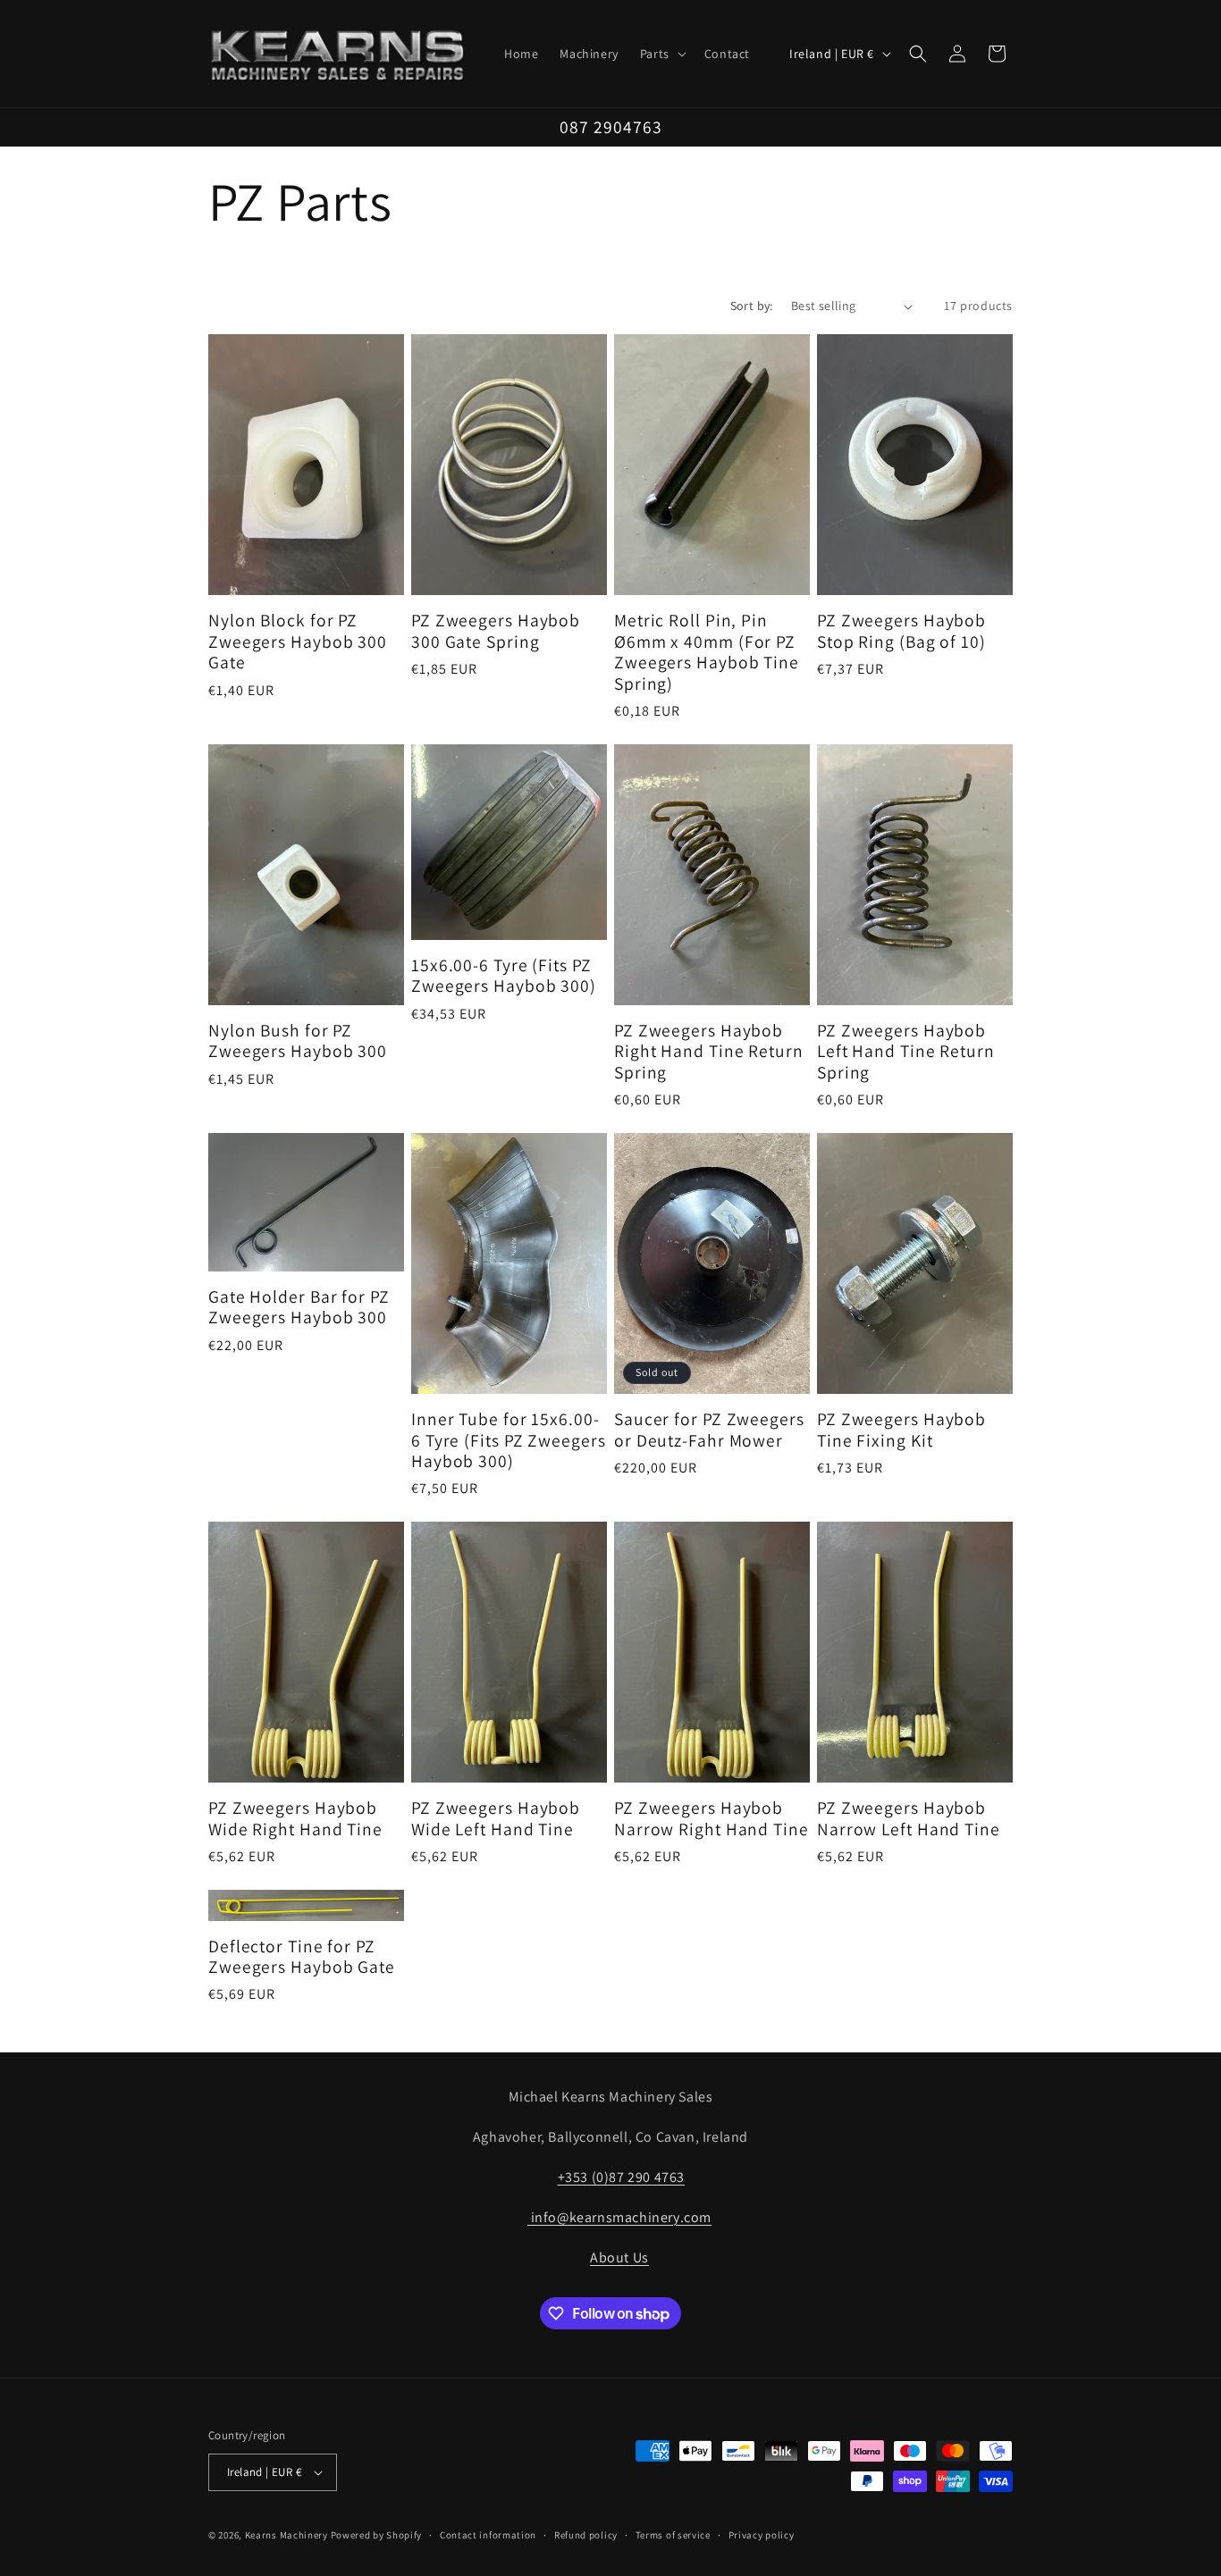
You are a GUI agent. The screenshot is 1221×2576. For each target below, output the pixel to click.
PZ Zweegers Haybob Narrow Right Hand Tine (712, 1819)
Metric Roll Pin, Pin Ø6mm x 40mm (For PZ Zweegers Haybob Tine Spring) (707, 652)
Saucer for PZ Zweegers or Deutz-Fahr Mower (709, 1430)
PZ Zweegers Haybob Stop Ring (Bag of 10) (901, 631)
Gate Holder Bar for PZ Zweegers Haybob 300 (299, 1308)
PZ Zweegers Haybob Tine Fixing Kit (901, 1430)
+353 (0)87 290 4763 (621, 2177)
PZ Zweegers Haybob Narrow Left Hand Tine (909, 1819)
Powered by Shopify (377, 2535)
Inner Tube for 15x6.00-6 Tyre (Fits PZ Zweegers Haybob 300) (509, 1440)
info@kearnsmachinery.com (619, 2217)
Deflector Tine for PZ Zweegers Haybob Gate (302, 1957)
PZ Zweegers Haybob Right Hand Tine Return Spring (709, 1052)
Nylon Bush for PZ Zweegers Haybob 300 (298, 1041)
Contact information (488, 2535)
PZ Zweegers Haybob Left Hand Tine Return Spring (906, 1052)
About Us (619, 2257)
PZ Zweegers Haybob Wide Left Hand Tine (496, 1819)
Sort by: (752, 306)
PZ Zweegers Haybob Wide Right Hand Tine (295, 1819)
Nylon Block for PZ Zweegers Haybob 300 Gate (298, 642)
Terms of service (673, 2535)
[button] (661, 54)
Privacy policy (762, 2535)
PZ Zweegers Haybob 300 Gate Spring (496, 631)
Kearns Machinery (286, 2535)
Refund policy (586, 2535)
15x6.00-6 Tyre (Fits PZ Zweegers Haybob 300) (504, 976)
